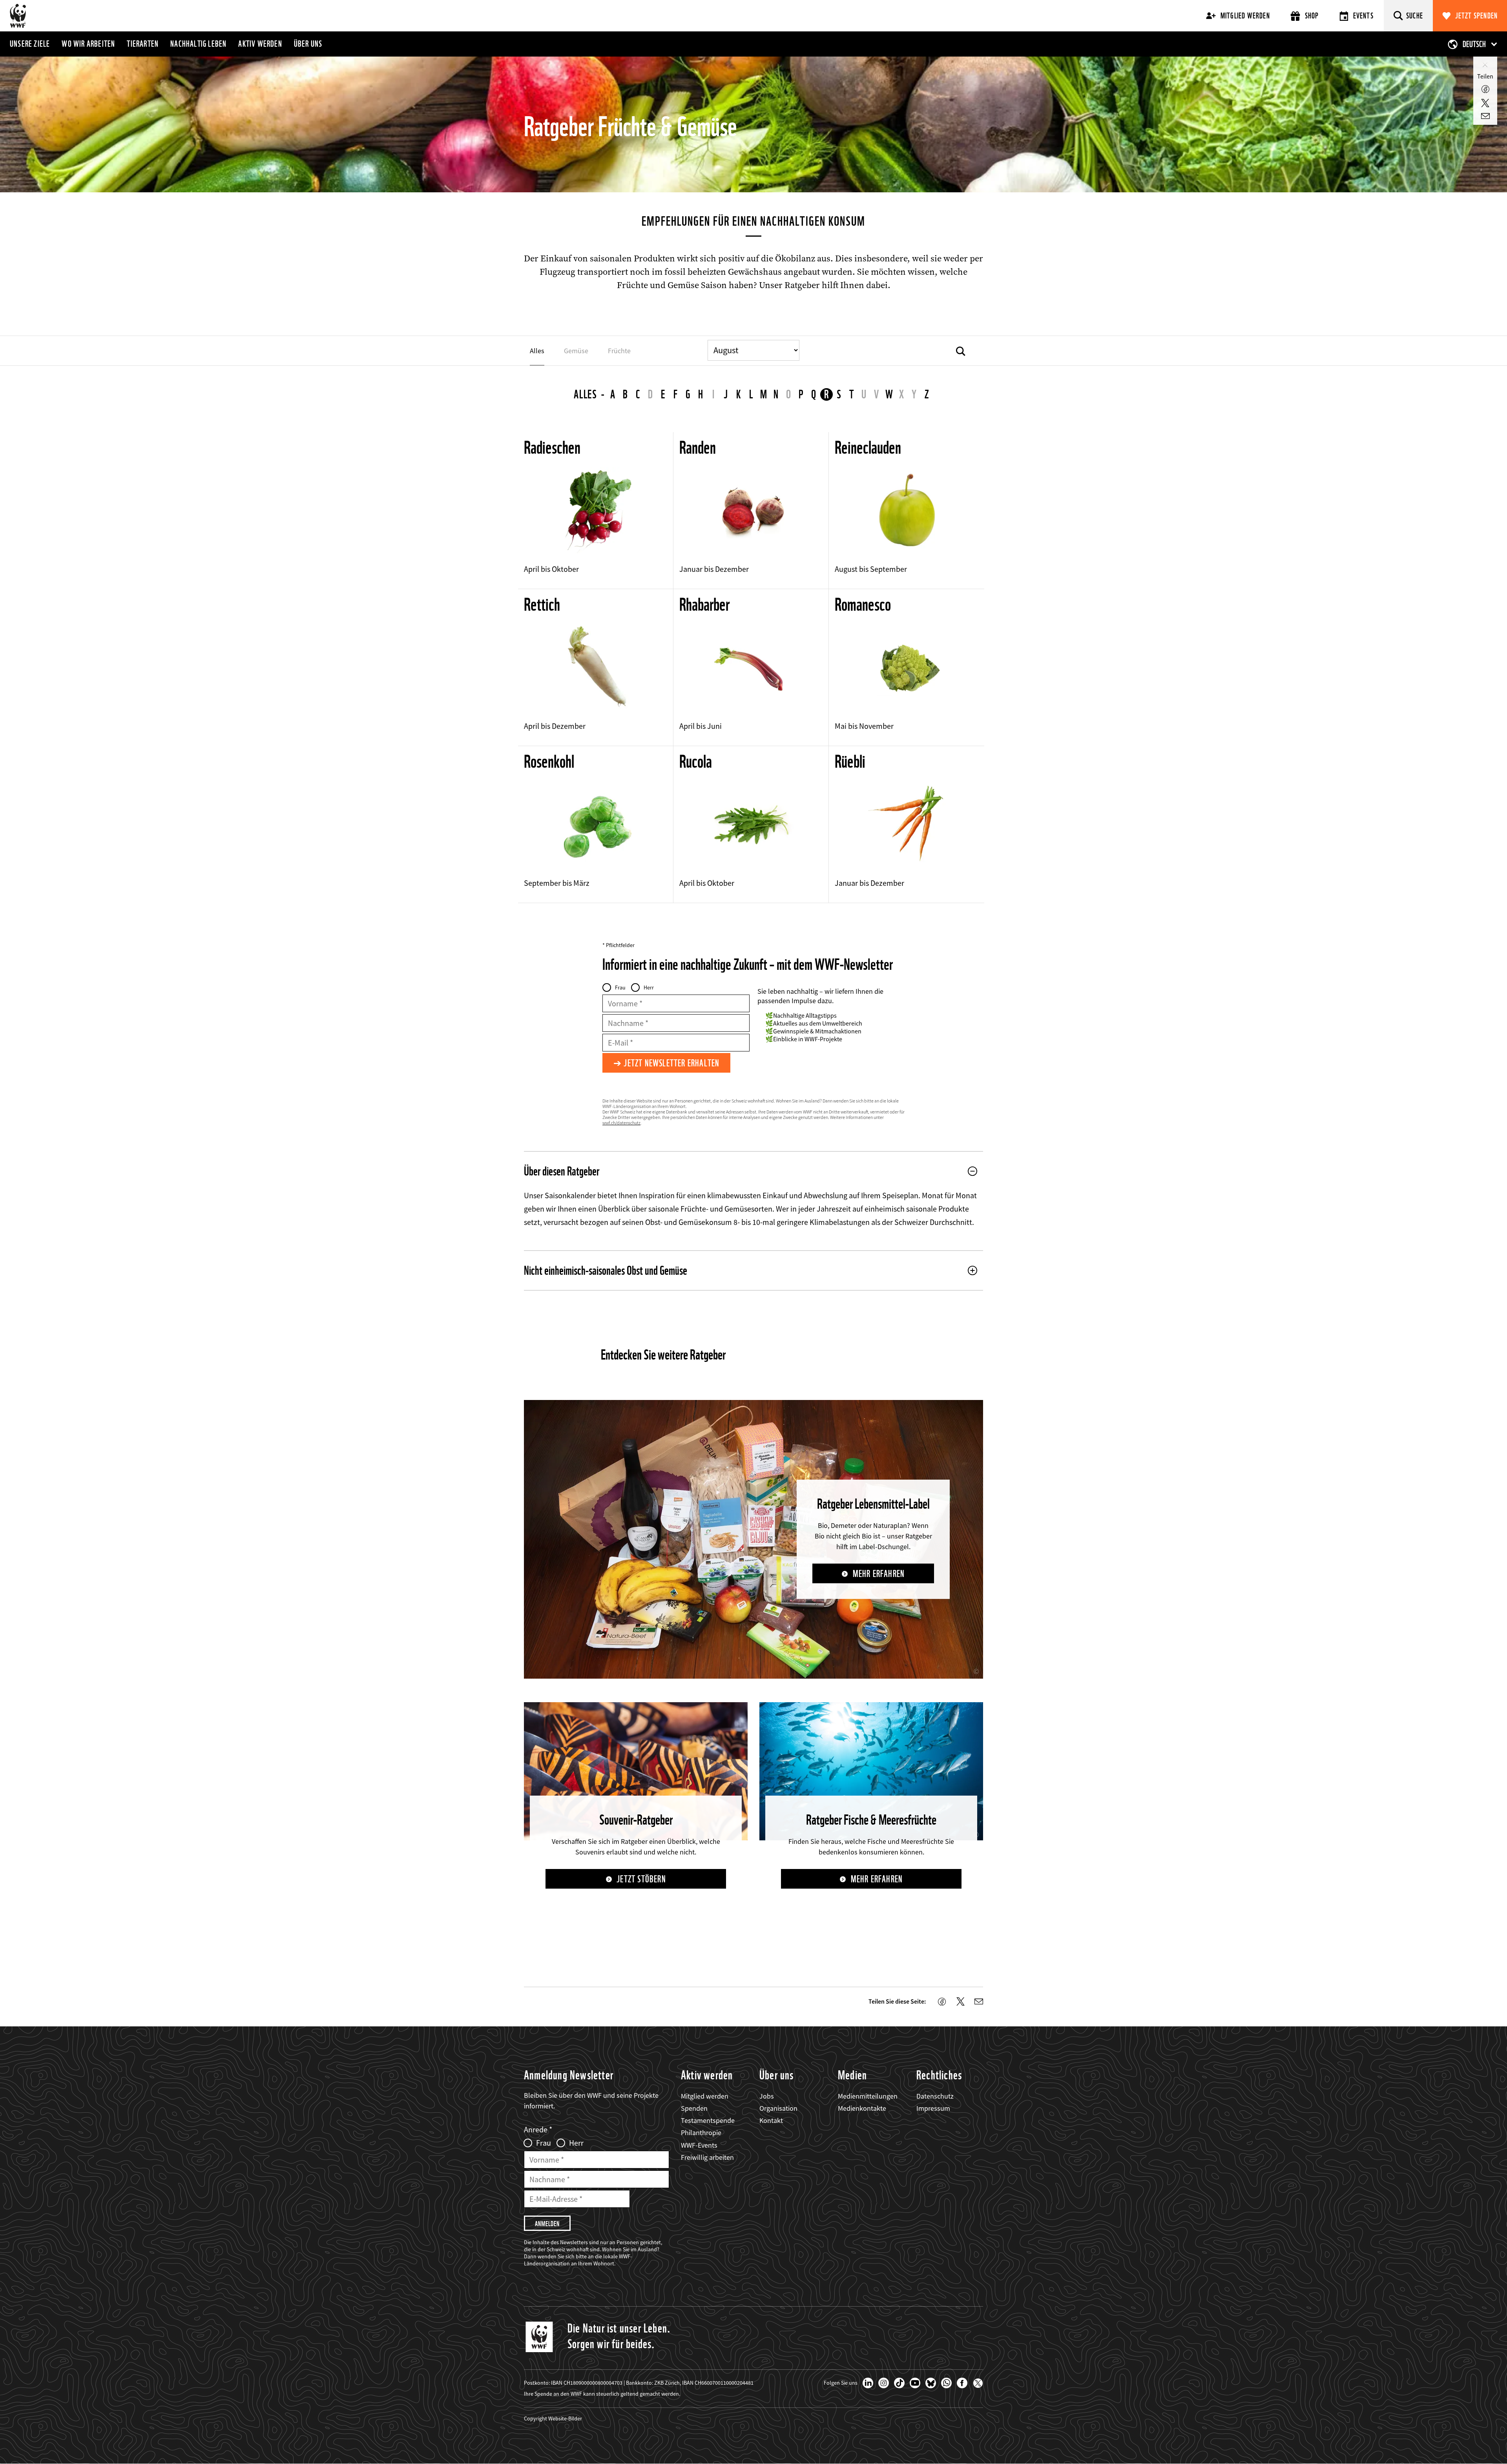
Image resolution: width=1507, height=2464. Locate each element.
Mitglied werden (1245, 16)
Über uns (308, 44)
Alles (586, 394)
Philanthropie (701, 2133)
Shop (1312, 16)
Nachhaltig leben (198, 44)
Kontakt (771, 2120)
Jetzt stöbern (641, 1879)
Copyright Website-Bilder (553, 2418)
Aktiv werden (260, 44)
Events (1363, 16)
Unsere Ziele (30, 44)
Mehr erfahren (879, 1574)
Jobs (767, 2096)
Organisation (778, 2108)
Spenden (694, 2108)
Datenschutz (935, 2096)
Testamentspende (708, 2120)
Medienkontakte (862, 2108)
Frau (620, 987)
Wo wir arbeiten (88, 44)
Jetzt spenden (1477, 16)
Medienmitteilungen (868, 2096)
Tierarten (143, 44)
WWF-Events (699, 2145)
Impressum (933, 2108)
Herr (649, 987)
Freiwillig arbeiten (707, 2157)
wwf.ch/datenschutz (621, 1123)
